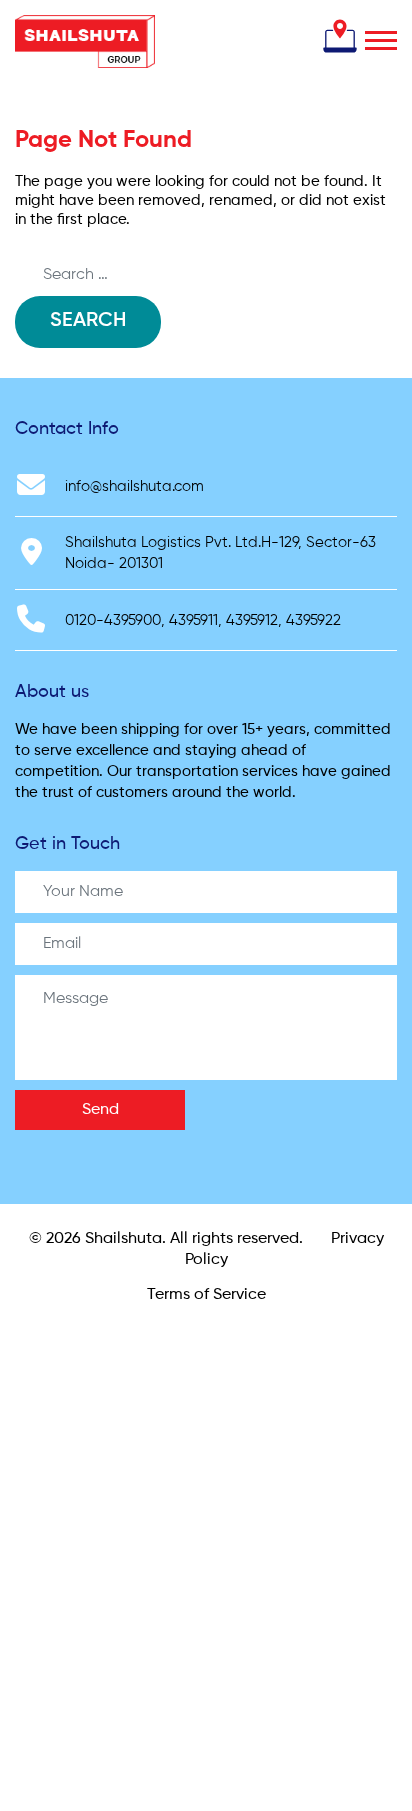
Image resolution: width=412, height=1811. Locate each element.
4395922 (313, 620)
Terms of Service (206, 1295)
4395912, (254, 620)
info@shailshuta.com (134, 486)
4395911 (193, 620)
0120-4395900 (113, 620)
